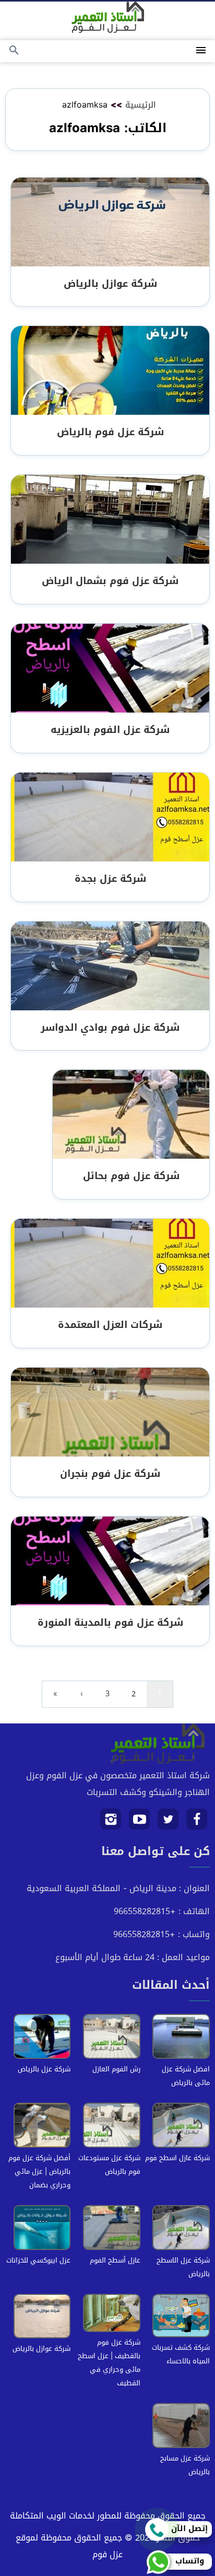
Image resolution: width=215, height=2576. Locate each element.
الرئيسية (141, 105)
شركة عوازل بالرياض (110, 283)
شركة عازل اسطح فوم (177, 2158)
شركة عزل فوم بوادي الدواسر (110, 1027)
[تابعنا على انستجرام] (111, 1823)
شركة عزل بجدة (110, 878)
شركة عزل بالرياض (44, 2069)
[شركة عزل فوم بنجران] (110, 1413)
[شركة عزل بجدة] (110, 818)
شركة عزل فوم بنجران (110, 1473)
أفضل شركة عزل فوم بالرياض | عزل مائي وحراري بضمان (39, 2171)
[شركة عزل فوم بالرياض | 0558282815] (108, 17)
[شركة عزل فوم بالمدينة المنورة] (110, 1562)
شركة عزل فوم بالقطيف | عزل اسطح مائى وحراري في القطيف (109, 2363)
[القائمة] (201, 51)
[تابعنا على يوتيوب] (140, 1823)
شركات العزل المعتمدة (110, 1325)
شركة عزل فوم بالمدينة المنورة (110, 1622)
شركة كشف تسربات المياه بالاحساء (181, 2354)
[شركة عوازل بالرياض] (110, 223)
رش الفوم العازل (116, 2069)
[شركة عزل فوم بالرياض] (110, 372)
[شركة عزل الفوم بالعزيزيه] (110, 669)
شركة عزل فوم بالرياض (110, 432)
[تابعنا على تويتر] (168, 1823)
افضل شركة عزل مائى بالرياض (186, 2076)
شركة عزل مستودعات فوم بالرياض (109, 2165)
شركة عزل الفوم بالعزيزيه (110, 730)
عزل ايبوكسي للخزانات (38, 2260)
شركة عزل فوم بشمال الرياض (110, 581)
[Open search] (14, 51)
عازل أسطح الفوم (115, 2260)
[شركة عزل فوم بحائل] (131, 1116)
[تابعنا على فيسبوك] (197, 1823)
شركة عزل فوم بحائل (131, 1176)
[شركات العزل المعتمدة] (110, 1264)
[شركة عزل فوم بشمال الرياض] (110, 520)
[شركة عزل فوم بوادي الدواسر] (110, 967)
